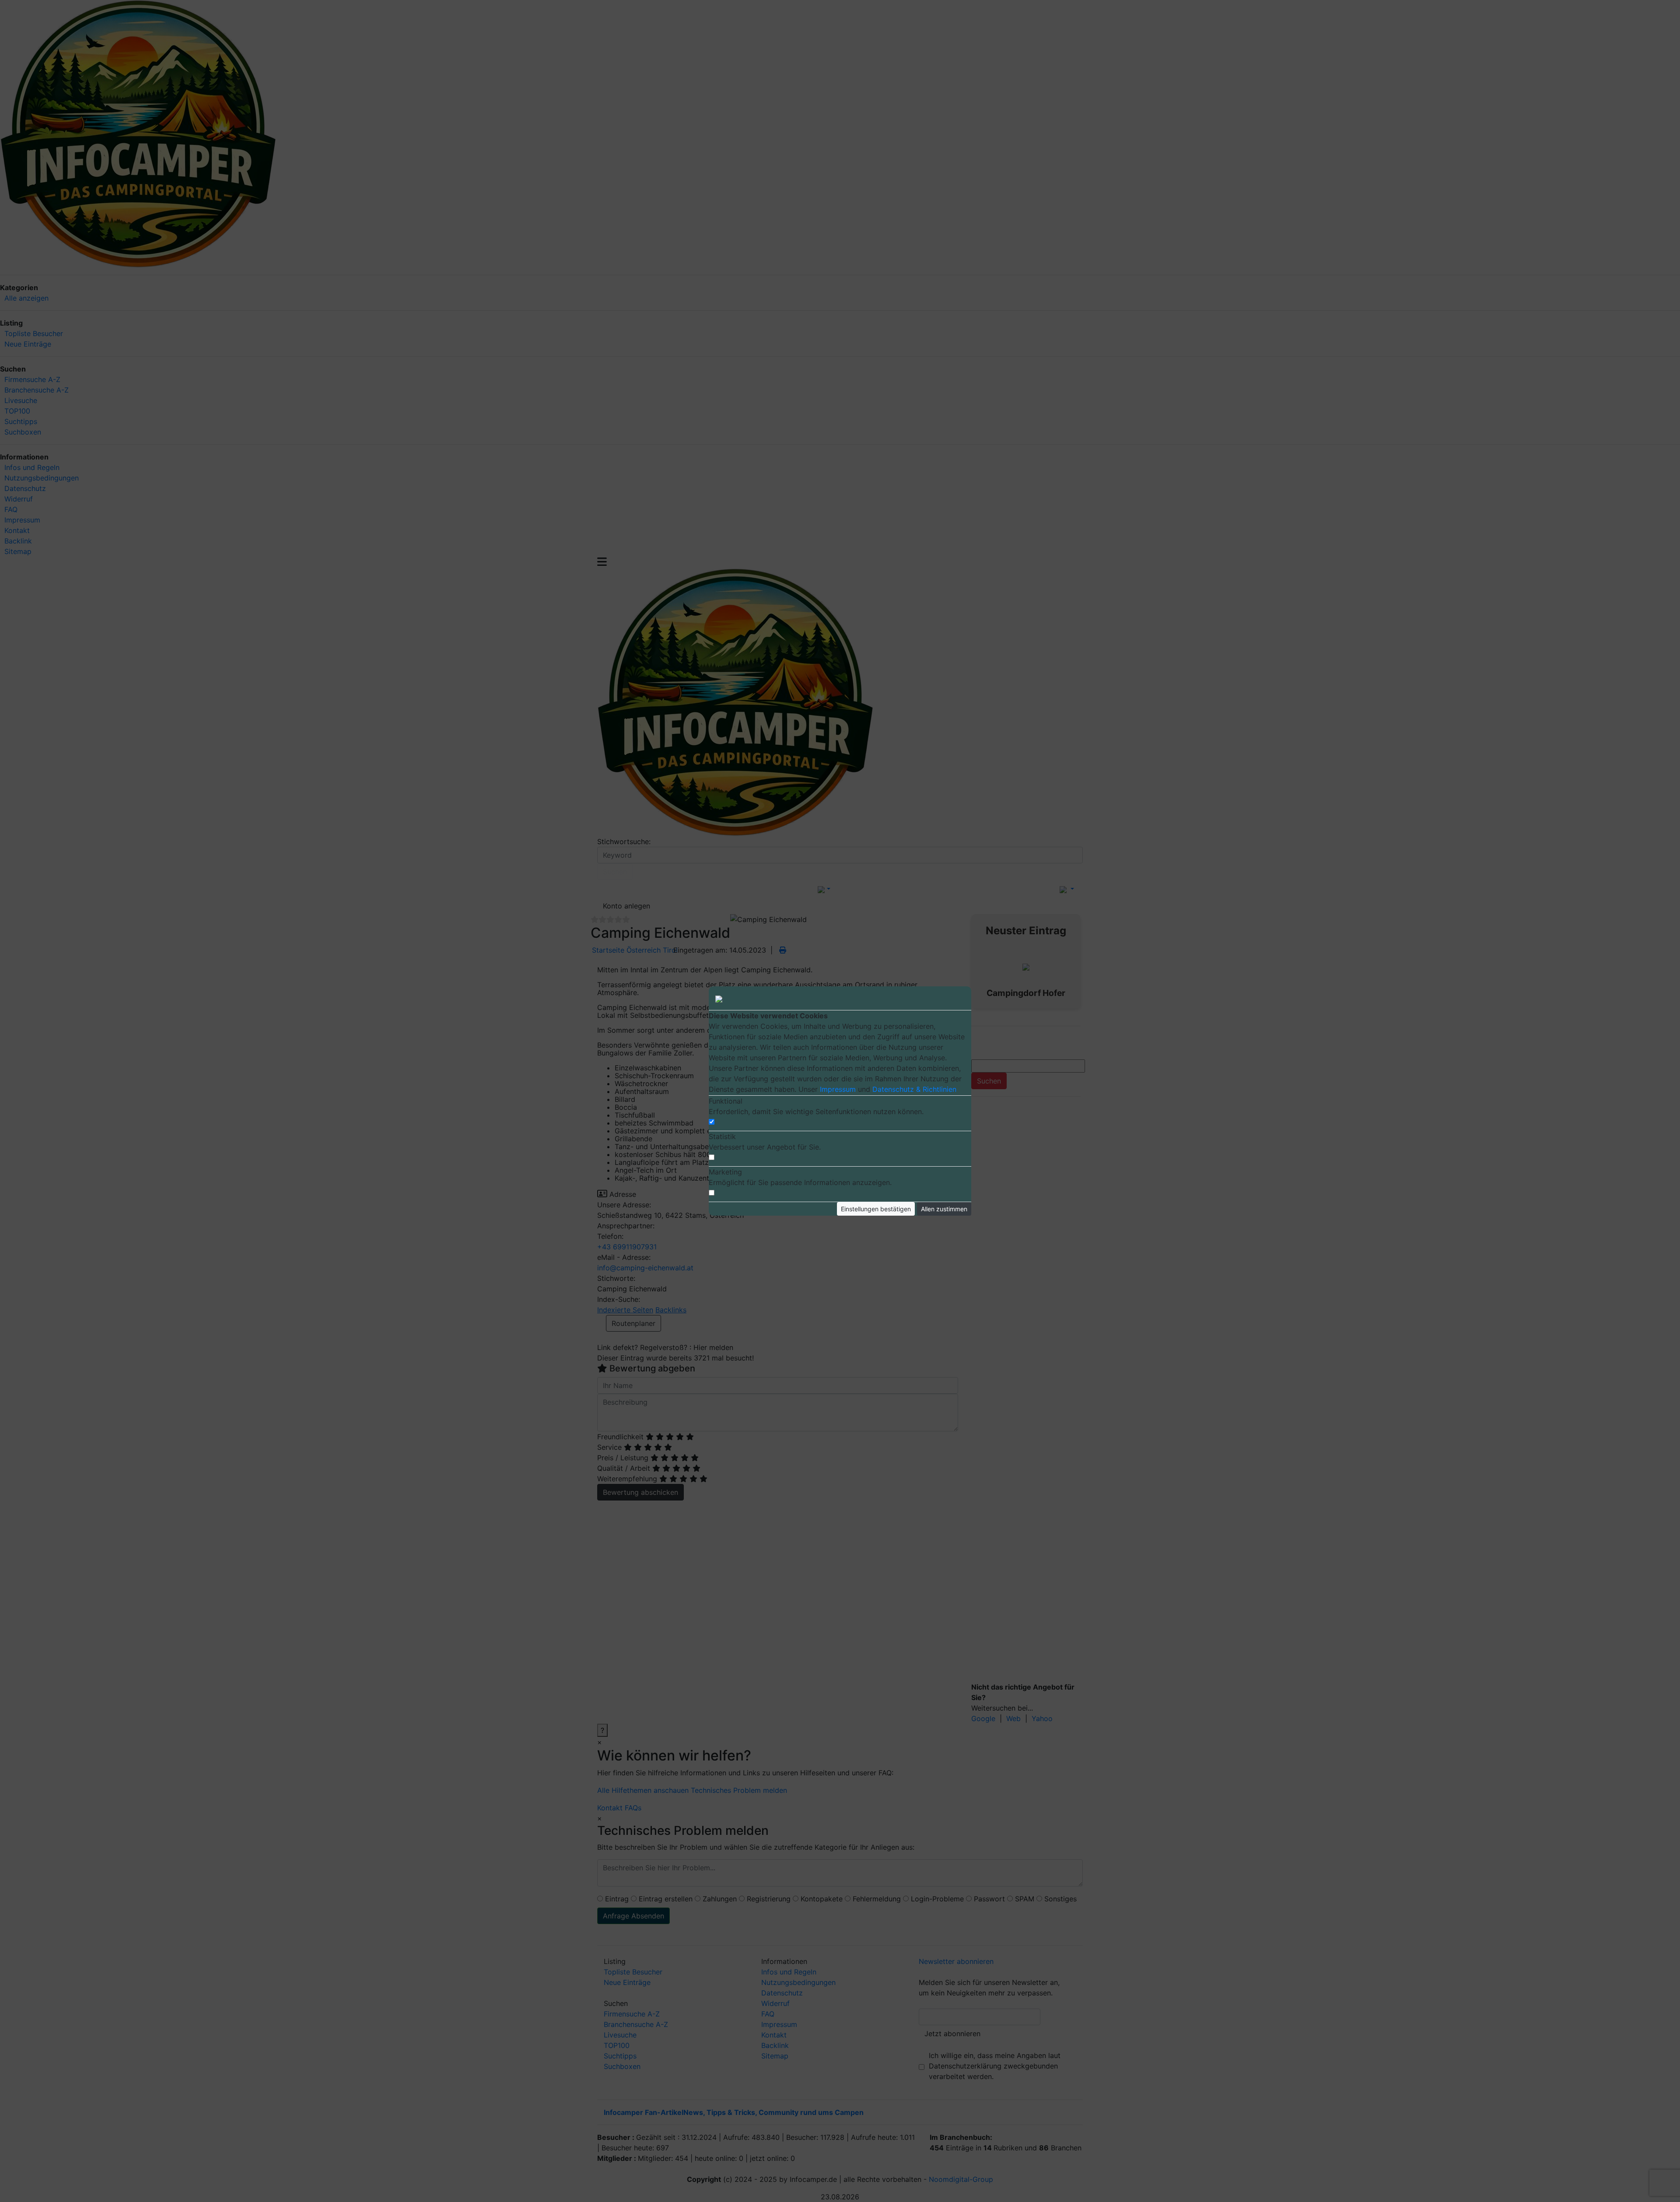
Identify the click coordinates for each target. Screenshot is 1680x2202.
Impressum (838, 1089)
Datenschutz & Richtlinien (914, 1089)
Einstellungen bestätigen (876, 1209)
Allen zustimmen (944, 1209)
